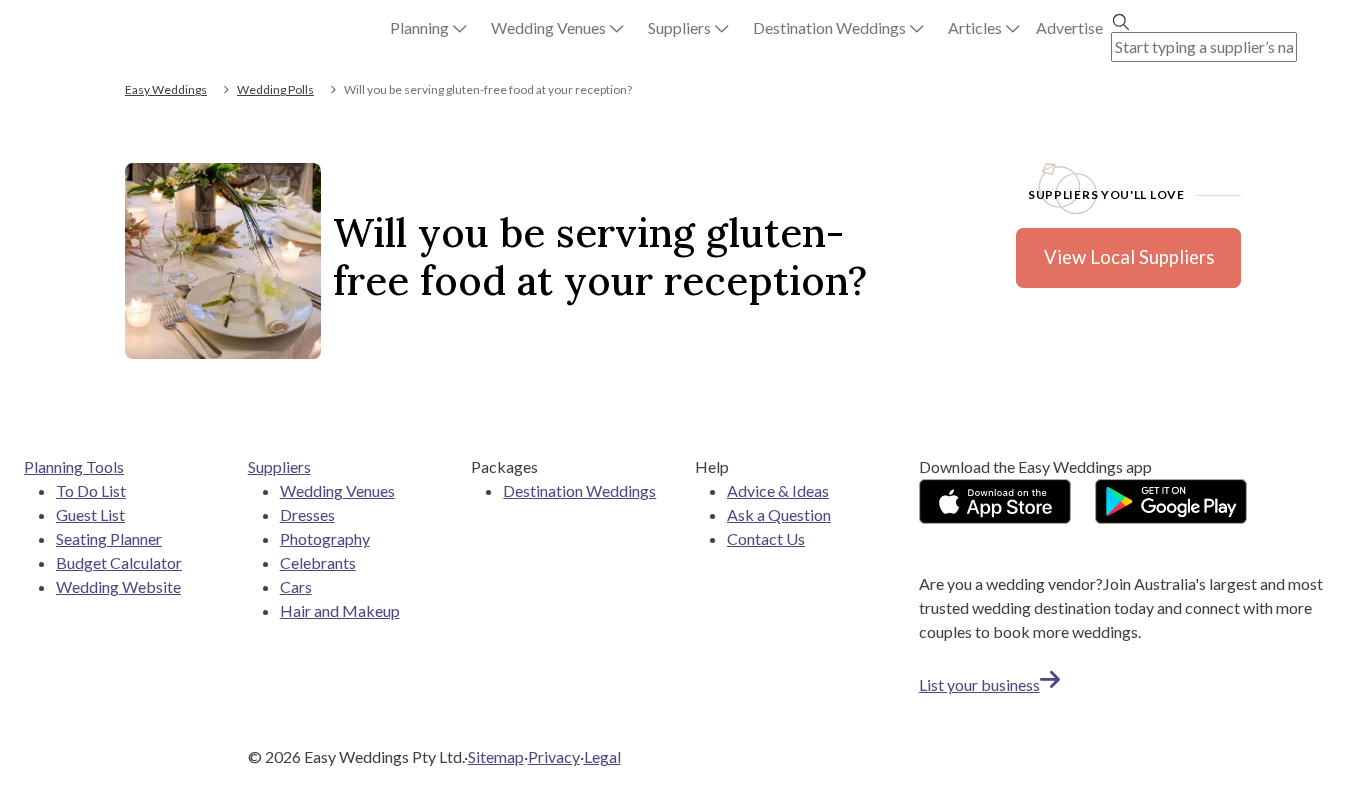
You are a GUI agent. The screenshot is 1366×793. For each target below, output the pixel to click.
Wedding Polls (275, 89)
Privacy (554, 756)
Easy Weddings (166, 89)
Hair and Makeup (340, 610)
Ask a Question (779, 514)
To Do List (91, 490)
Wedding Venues (337, 490)
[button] (428, 28)
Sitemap (496, 756)
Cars (296, 586)
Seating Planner (109, 538)
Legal (602, 756)
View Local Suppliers (1129, 257)
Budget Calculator (119, 562)
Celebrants (318, 562)
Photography (325, 538)
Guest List (90, 514)
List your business (979, 684)
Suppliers (279, 466)
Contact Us (766, 538)
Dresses (307, 514)
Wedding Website (118, 586)
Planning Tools (74, 466)
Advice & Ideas (778, 490)
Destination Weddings (579, 490)
